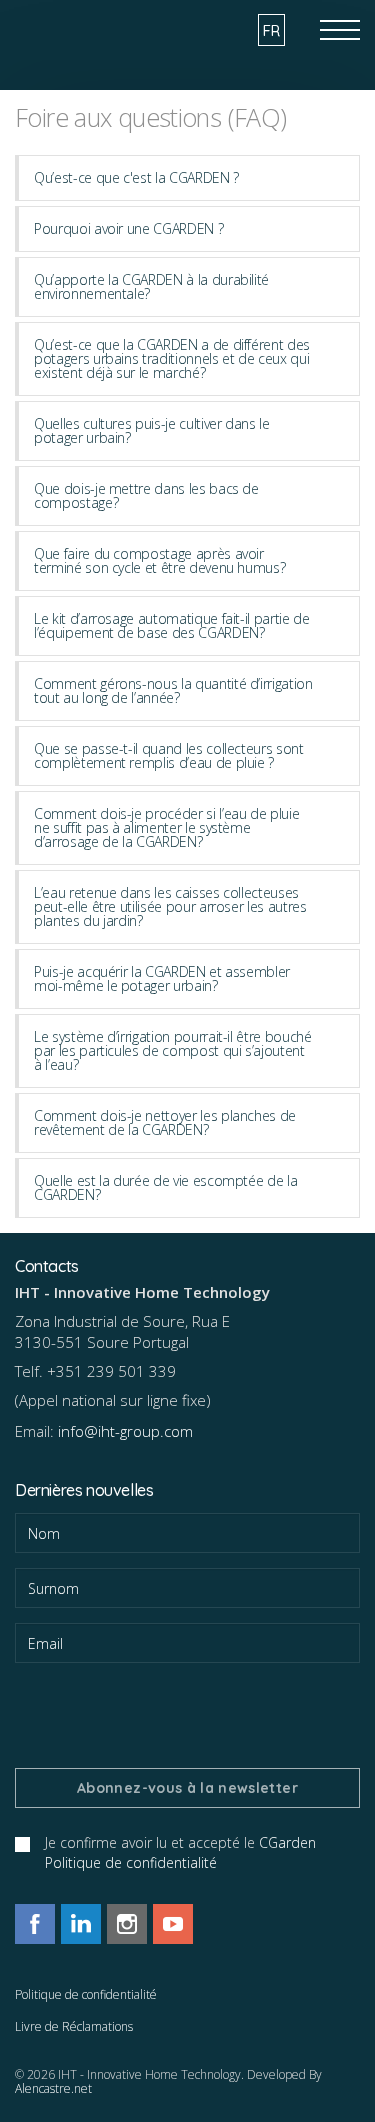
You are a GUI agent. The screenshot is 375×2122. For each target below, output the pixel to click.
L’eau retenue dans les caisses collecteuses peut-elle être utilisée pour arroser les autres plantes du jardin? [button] (170, 906)
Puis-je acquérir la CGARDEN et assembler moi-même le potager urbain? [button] (162, 978)
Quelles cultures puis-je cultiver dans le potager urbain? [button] (152, 430)
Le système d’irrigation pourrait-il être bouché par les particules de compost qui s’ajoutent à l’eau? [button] (173, 1050)
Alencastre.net (53, 2088)
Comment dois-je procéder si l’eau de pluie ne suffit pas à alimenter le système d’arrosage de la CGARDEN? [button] (166, 827)
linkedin (81, 1924)
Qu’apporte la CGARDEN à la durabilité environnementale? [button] (151, 286)
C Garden (85, 25)
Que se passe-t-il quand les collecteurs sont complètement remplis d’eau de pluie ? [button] (169, 755)
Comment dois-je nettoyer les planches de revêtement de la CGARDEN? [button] (165, 1122)
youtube (173, 1924)
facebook (35, 1924)
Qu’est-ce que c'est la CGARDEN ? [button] (136, 177)
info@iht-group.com (125, 1431)
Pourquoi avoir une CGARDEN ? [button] (128, 228)
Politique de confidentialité (86, 1994)
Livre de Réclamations (74, 2026)
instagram (127, 1924)
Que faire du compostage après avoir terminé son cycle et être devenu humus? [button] (159, 560)
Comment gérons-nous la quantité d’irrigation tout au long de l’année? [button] (173, 690)
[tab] (187, 178)
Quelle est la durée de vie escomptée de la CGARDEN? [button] (165, 1187)
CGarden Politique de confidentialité (180, 1852)
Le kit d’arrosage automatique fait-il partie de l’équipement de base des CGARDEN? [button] (172, 625)
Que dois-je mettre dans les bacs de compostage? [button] (146, 495)
